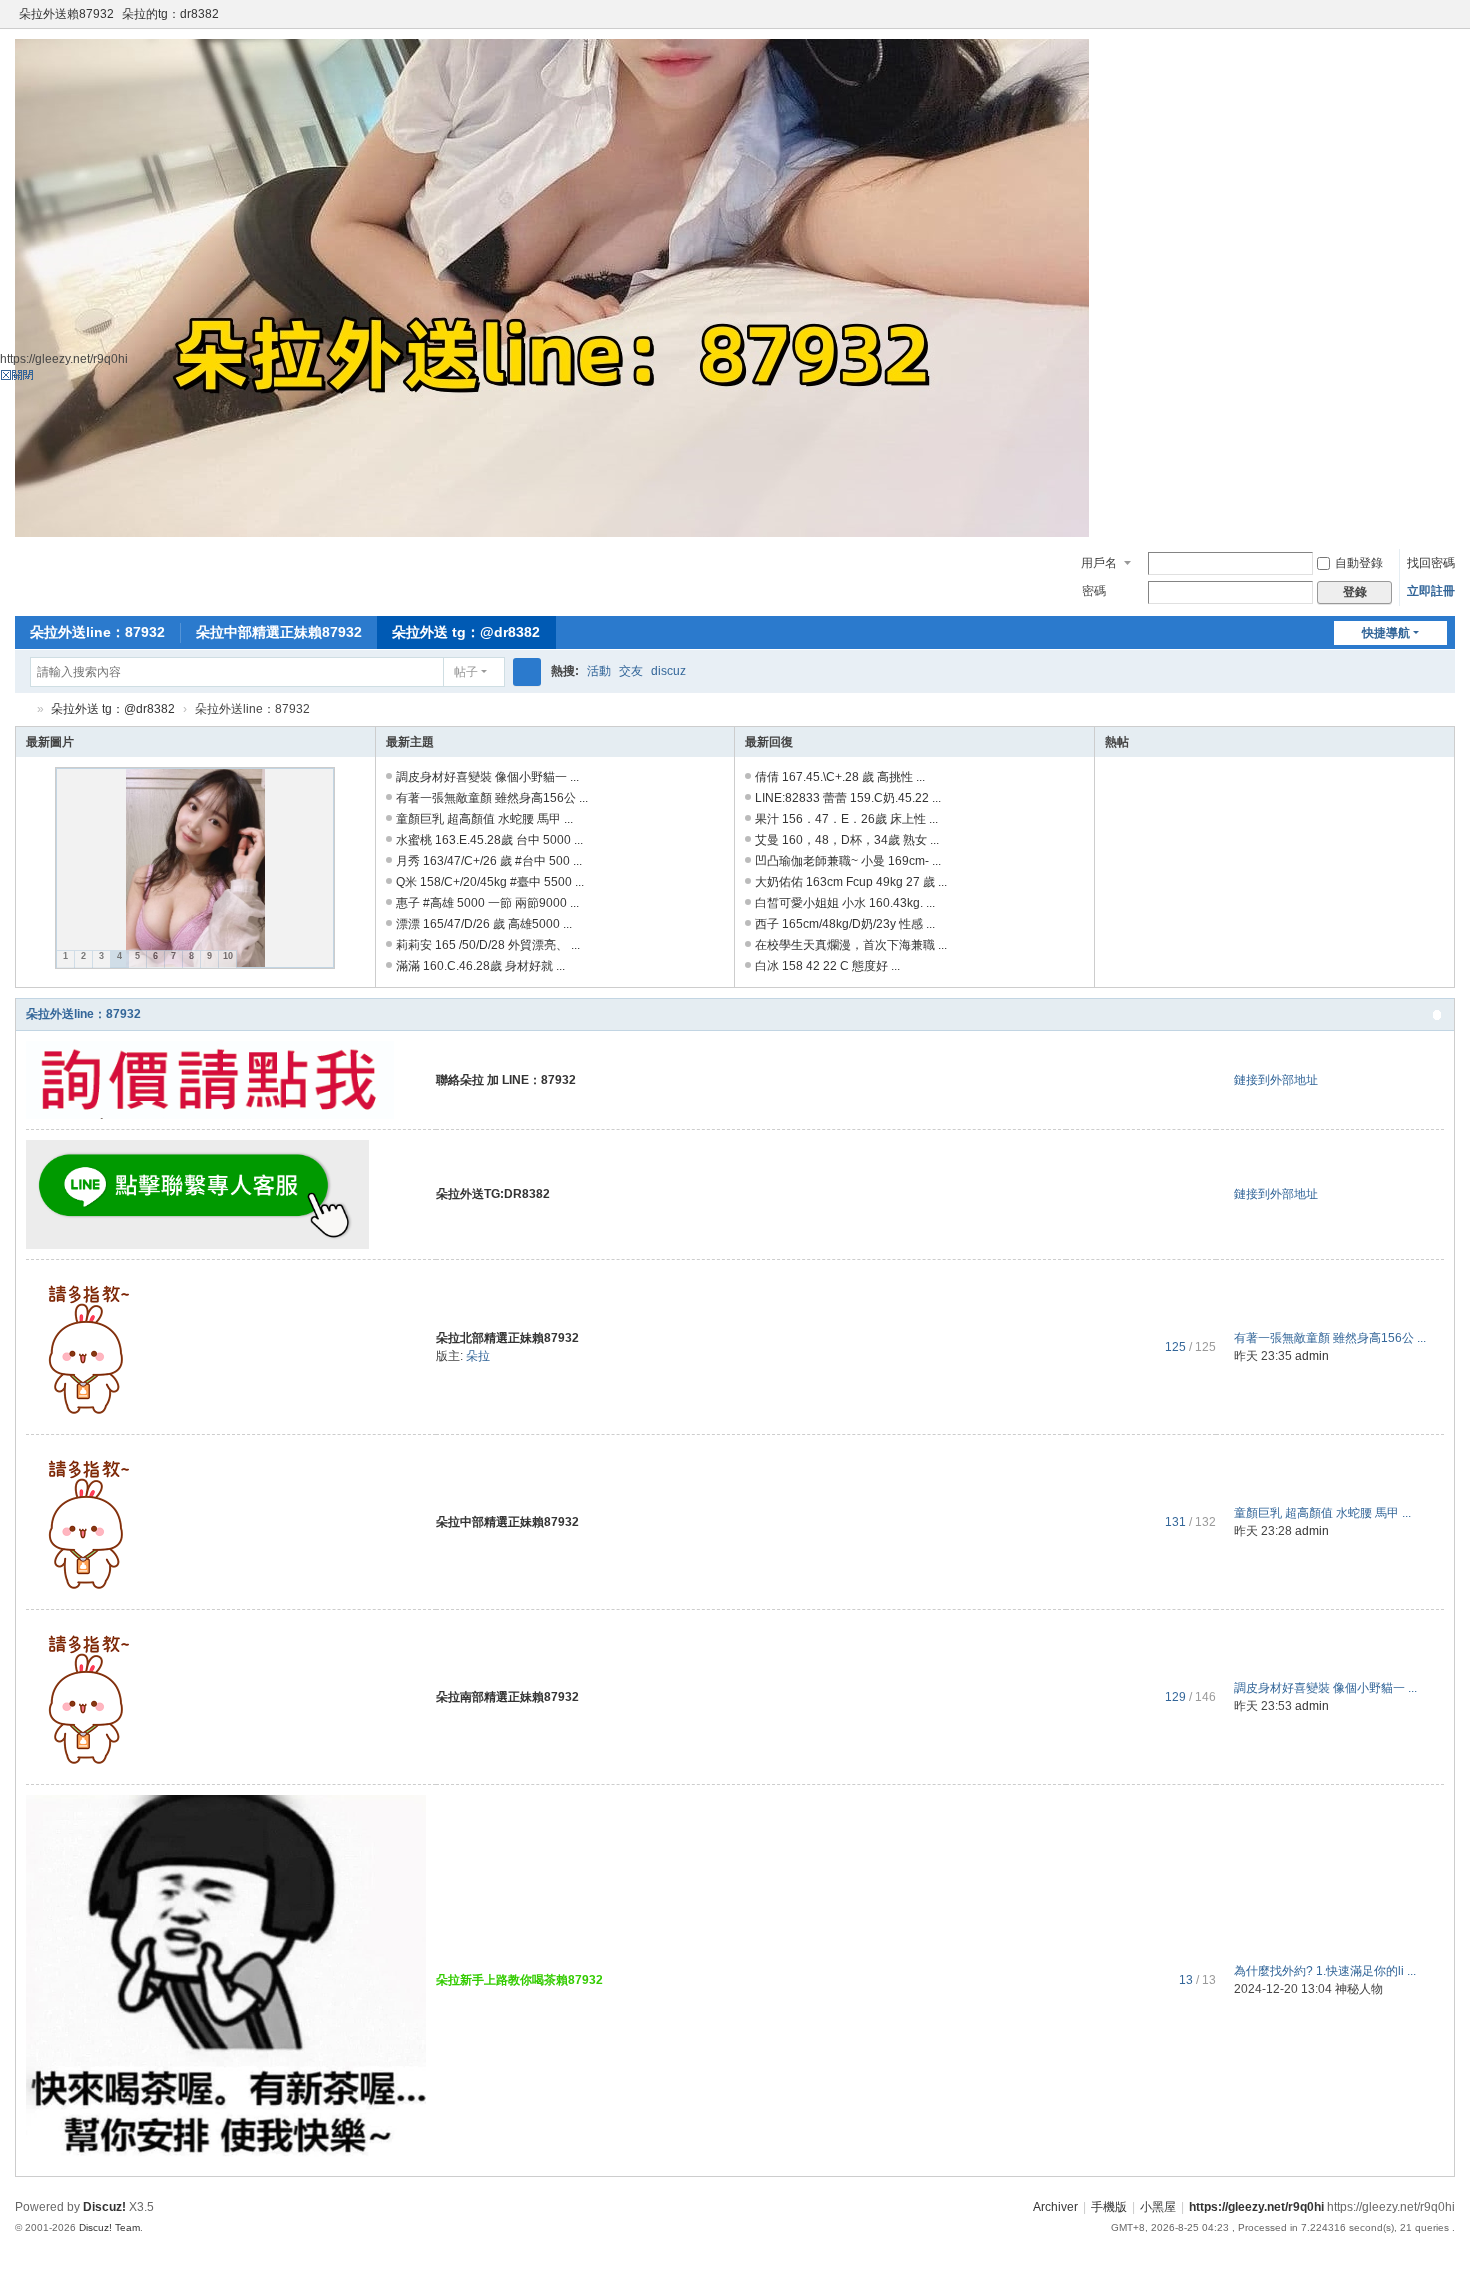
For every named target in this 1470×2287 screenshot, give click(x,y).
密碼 (1094, 591)
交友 (631, 671)
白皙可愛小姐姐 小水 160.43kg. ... (845, 903)
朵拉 (478, 1356)
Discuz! (104, 2207)
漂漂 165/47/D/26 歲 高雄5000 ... (484, 924)
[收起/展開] (1437, 1015)
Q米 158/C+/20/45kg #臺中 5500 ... (490, 882)
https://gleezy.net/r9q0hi (1256, 2207)
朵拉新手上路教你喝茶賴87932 (519, 1980)
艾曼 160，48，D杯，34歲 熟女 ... (847, 840)
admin (1312, 1356)
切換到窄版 (1446, 22)
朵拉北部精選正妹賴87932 (507, 1338)
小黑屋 (1158, 2207)
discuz (668, 671)
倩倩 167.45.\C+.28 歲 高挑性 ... (840, 777)
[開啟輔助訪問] (1427, 14)
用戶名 (1099, 563)
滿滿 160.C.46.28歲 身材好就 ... (480, 966)
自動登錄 (1359, 563)
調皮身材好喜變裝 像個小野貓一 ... (487, 777)
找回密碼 (1431, 563)
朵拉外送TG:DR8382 (493, 1194)
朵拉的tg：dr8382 (170, 14)
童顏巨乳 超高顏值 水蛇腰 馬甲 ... (484, 819)
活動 (599, 671)
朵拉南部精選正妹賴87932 (507, 1697)
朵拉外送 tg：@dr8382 (466, 632)
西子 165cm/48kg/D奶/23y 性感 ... (845, 924)
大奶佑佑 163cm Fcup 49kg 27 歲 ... (851, 882)
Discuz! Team (109, 2227)
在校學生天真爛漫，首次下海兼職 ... (851, 945)
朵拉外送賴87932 (66, 14)
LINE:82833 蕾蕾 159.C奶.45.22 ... (848, 798)
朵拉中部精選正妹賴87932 (279, 632)
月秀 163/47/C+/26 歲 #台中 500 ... (489, 861)
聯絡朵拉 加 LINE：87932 (506, 1080)
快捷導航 (1386, 633)
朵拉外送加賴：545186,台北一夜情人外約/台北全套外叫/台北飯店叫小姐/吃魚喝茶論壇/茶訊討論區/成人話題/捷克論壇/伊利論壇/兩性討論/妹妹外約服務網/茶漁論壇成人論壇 (23, 709)
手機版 (1109, 2207)
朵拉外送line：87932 (97, 632)
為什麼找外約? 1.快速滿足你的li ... (1325, 1971)
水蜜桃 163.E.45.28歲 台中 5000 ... (489, 840)
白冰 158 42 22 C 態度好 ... (827, 966)
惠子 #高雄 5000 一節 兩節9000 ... (487, 903)
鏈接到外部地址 (1276, 1080)
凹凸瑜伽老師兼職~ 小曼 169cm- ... (848, 861)
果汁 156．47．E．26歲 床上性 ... (846, 819)
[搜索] (527, 672)
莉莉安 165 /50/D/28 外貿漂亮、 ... (488, 945)
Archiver (1055, 2207)
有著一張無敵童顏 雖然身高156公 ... (492, 798)
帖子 (466, 672)
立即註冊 (1431, 591)
